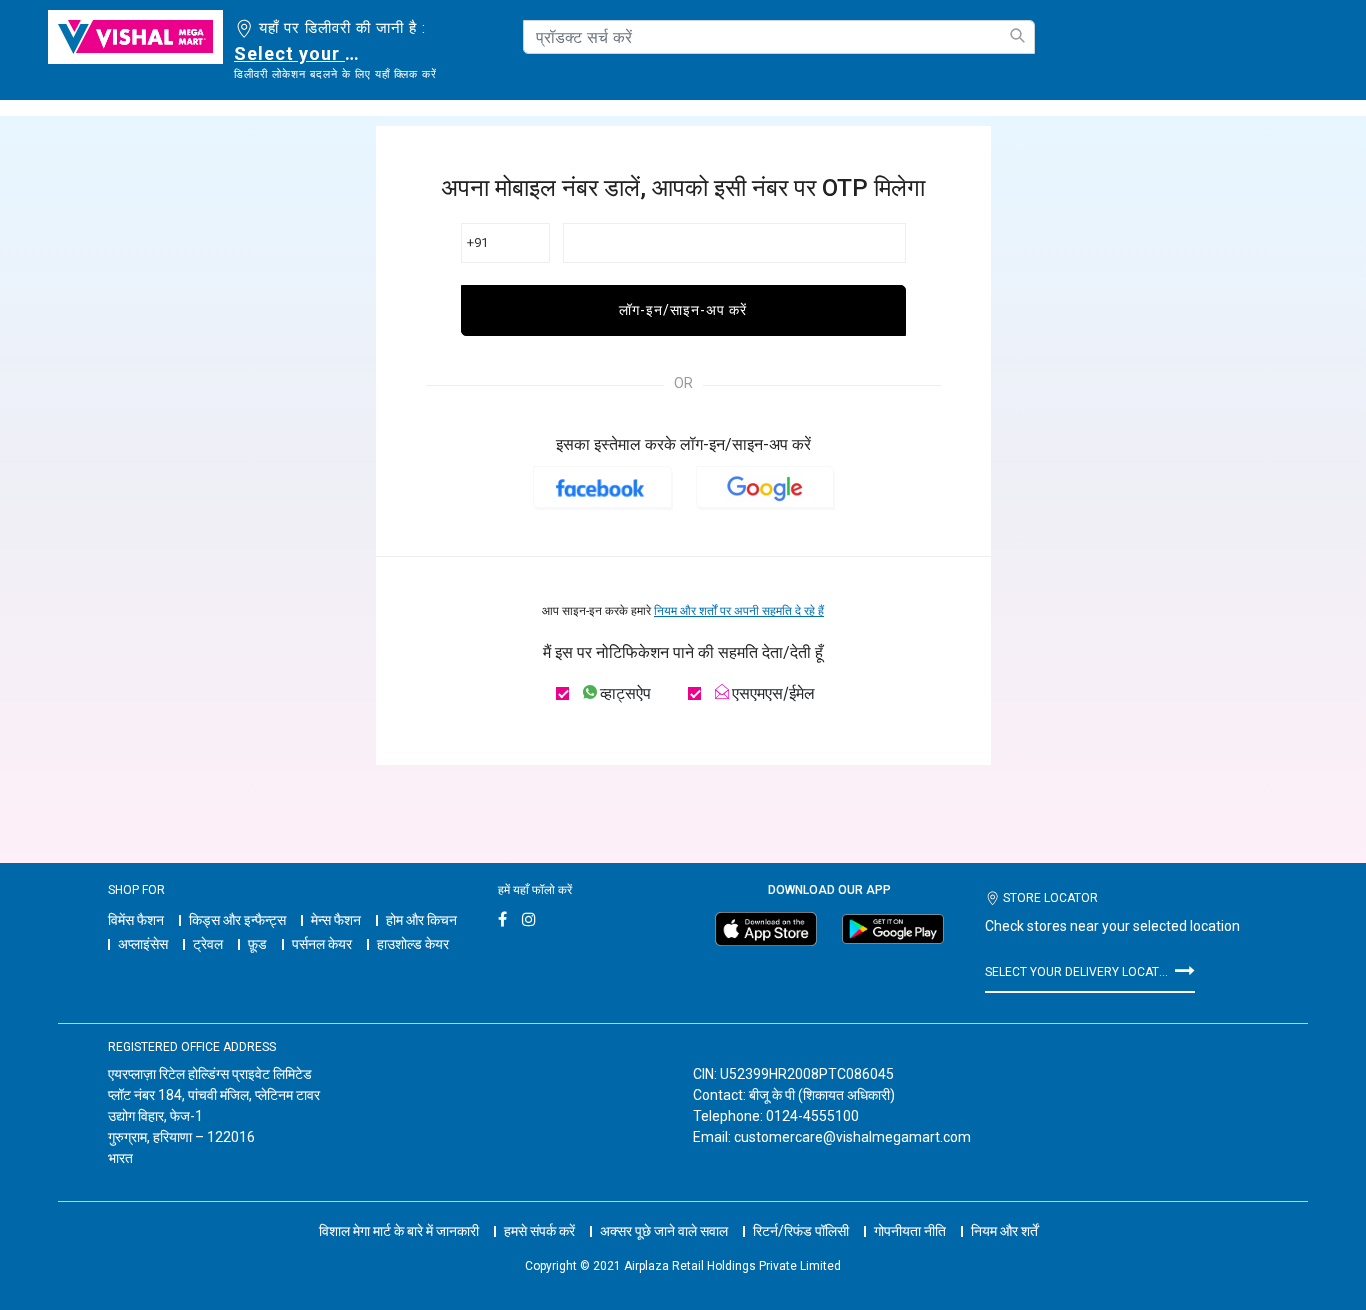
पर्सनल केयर (322, 944)
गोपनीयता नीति (910, 1231)
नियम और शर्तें (1004, 1231)
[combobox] (779, 37)
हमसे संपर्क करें (539, 1231)
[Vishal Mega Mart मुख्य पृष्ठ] (135, 37)
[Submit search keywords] (1017, 35)
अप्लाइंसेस (143, 944)
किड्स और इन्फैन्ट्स (237, 920)
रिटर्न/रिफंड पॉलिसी (801, 1231)
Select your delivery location (300, 53)
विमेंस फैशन (136, 920)
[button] (602, 487)
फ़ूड (257, 944)
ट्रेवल (208, 944)
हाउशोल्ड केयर (413, 944)
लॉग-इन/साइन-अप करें (683, 310)
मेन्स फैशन (336, 920)
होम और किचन (421, 920)
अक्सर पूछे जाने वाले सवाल (664, 1231)
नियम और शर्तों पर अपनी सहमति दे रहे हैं (739, 611)
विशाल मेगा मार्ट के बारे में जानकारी (399, 1231)
